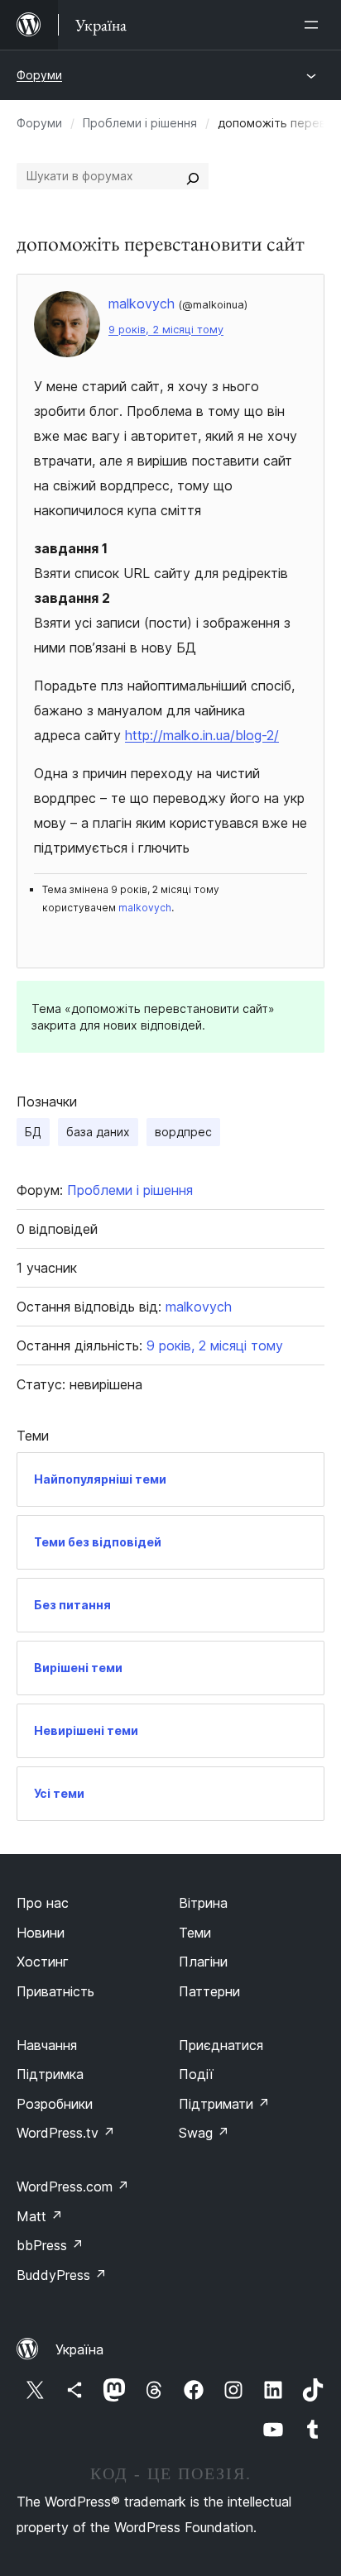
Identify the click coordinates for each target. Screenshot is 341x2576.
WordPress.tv (66, 2133)
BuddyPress (62, 2275)
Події (196, 2074)
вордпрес (183, 1132)
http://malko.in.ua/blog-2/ (202, 735)
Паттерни (209, 1991)
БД (33, 1132)
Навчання (47, 2045)
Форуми (39, 75)
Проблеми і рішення (140, 123)
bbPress (50, 2245)
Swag (204, 2133)
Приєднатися (221, 2045)
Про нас (43, 1903)
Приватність (55, 1991)
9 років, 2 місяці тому (166, 330)
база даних (98, 1132)
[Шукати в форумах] (193, 176)
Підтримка (50, 2074)
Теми (195, 1933)
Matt (40, 2216)
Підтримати (224, 2104)
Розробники (55, 2104)
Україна (79, 2349)
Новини (41, 1933)
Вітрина (203, 1903)
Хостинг (43, 1962)
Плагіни (203, 1962)
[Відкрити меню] (315, 25)
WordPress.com (73, 2186)
